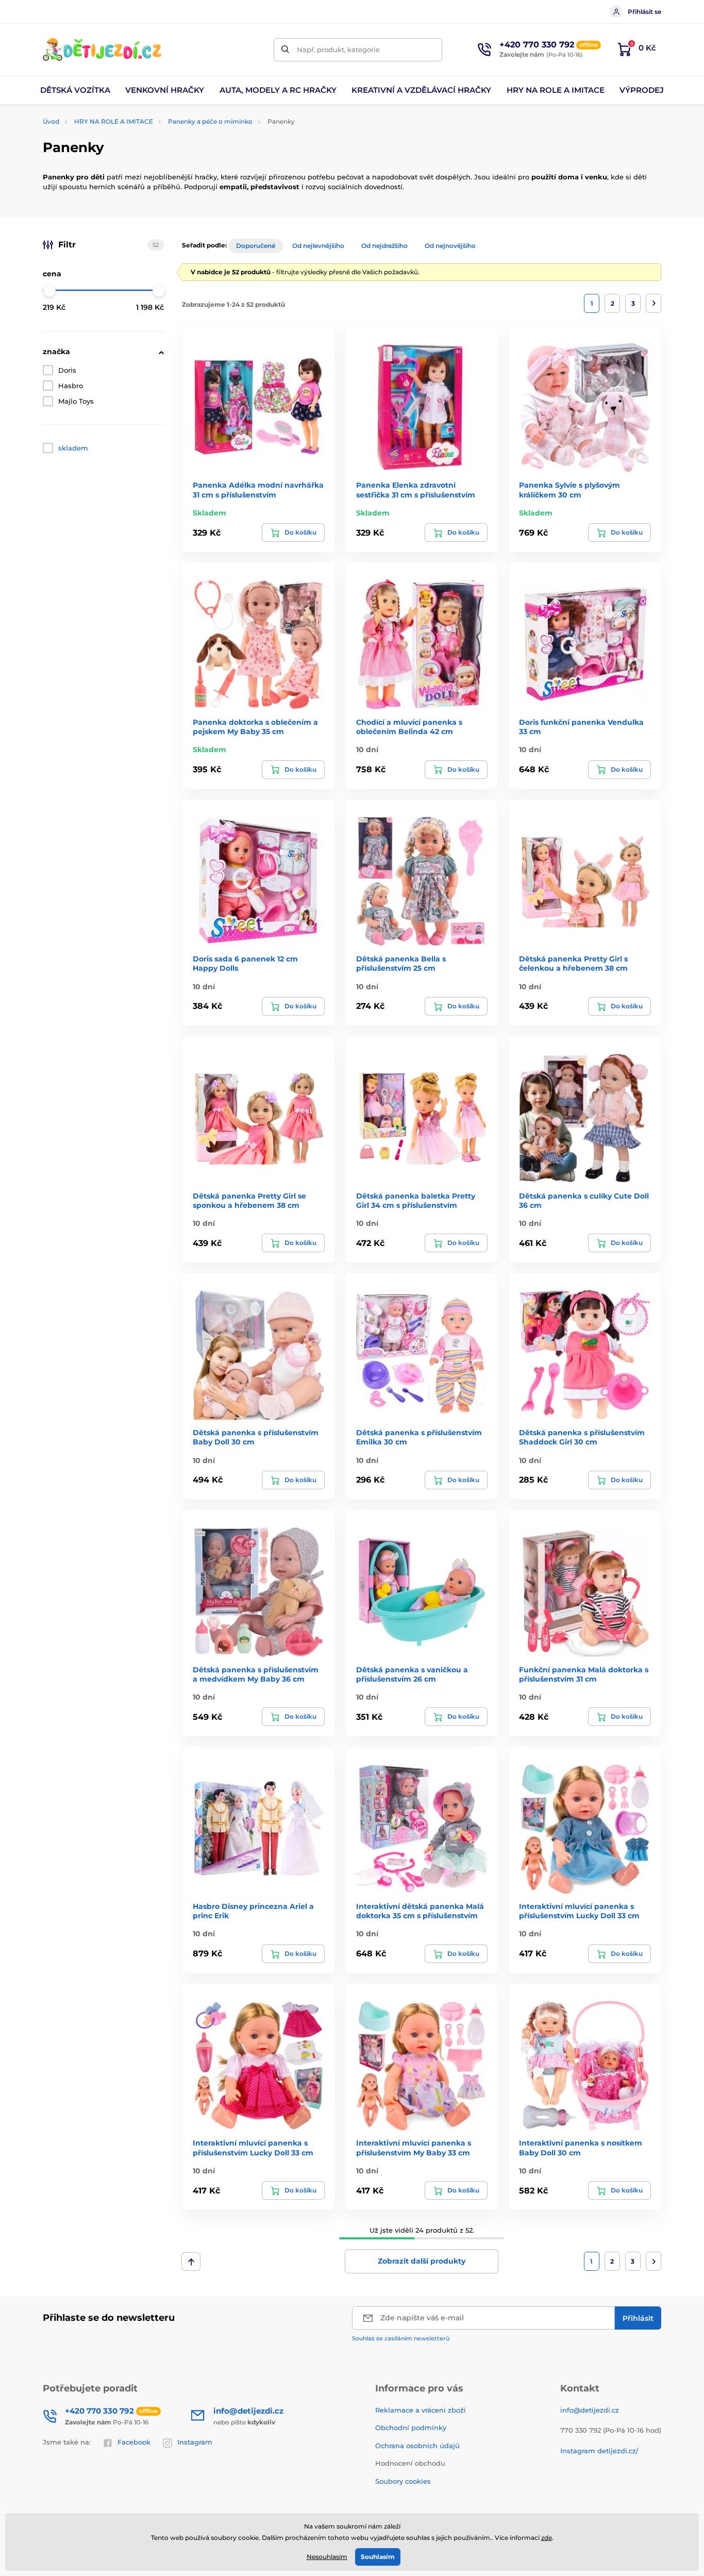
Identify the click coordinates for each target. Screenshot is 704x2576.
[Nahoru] (191, 2262)
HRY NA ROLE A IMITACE (114, 121)
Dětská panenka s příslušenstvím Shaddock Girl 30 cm (582, 1437)
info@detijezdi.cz (590, 2410)
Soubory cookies (403, 2481)
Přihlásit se (644, 12)
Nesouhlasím (327, 2557)
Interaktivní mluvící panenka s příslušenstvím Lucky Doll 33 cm (579, 1911)
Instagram (195, 2442)
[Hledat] (285, 50)
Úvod (51, 121)
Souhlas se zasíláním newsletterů (401, 2338)
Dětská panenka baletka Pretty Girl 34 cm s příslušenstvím (416, 1201)
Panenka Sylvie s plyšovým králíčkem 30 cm (569, 490)
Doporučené (256, 246)
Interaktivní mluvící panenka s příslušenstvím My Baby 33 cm (414, 2148)
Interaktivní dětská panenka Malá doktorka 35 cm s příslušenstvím (420, 1911)
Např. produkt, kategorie (338, 49)
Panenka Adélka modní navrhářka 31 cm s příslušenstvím (258, 490)
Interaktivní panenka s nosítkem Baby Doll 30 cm (581, 2148)
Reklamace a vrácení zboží (421, 2410)
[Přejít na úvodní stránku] (102, 49)
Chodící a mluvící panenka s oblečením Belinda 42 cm (409, 727)
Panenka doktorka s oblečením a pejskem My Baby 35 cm (255, 727)
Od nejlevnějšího (318, 246)
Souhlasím (378, 2557)
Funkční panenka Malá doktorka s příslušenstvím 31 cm (584, 1674)
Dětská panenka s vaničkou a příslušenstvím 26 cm (412, 1674)
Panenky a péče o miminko (210, 121)
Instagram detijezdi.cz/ (599, 2451)
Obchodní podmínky (411, 2428)
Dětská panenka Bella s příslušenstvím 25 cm (401, 963)
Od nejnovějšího (450, 246)
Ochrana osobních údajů (417, 2446)
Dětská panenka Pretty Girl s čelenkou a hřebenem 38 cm (573, 963)
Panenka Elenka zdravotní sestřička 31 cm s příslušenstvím (416, 490)
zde (547, 2538)
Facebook (134, 2442)
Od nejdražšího (384, 246)
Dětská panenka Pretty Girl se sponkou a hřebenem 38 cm (249, 1201)
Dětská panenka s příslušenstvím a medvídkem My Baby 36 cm (256, 1674)
